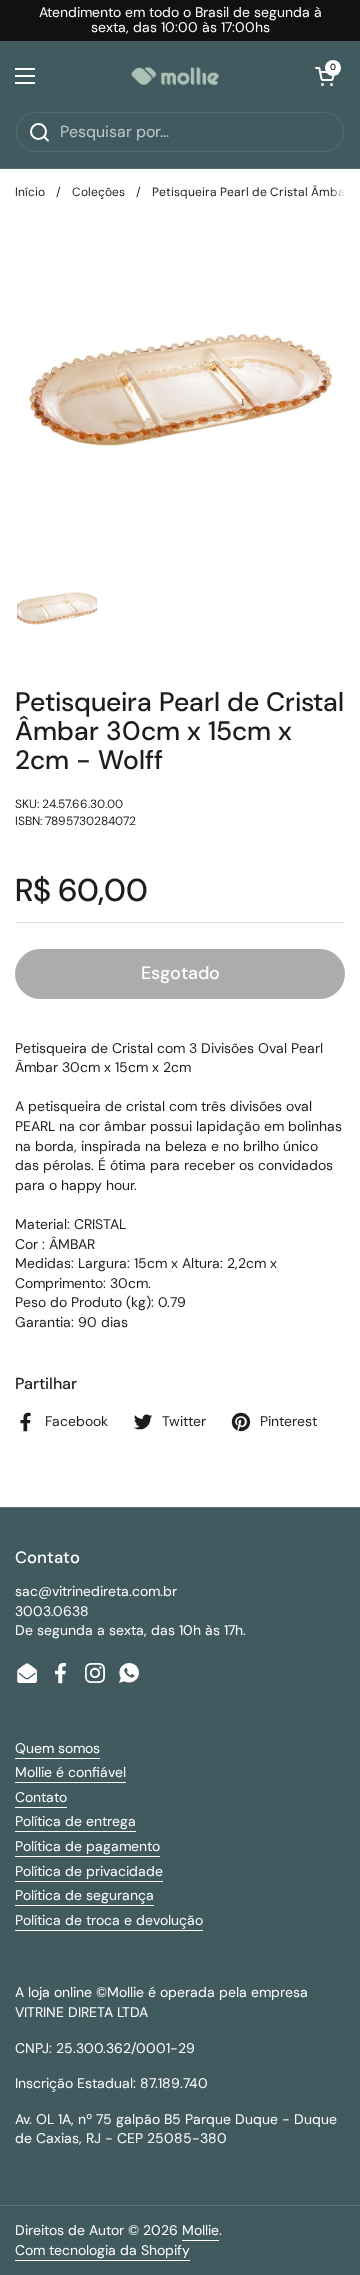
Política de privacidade (89, 1871)
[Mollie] (175, 76)
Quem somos (57, 1748)
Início (30, 192)
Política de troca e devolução (109, 1920)
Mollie (200, 2230)
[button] (325, 76)
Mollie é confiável (70, 1772)
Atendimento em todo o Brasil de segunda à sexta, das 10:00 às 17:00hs (180, 20)
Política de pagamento (87, 1846)
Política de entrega (75, 1821)
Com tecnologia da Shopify (102, 2250)
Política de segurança (84, 1895)
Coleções (98, 192)
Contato (41, 1797)
